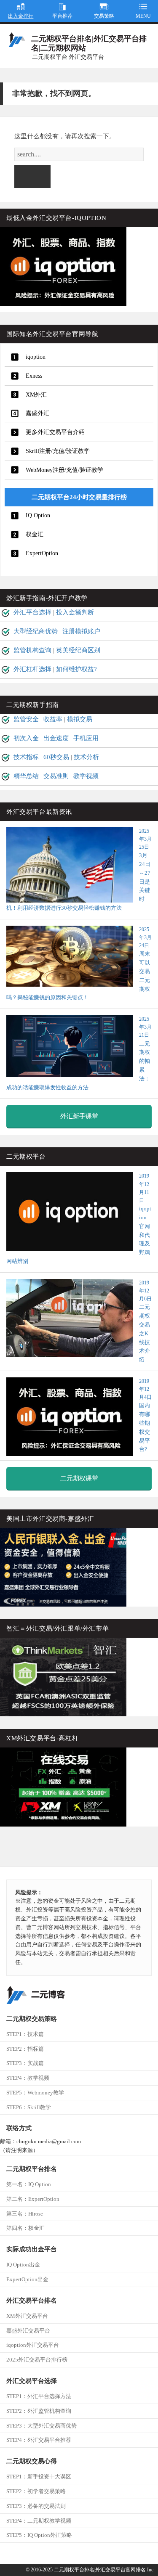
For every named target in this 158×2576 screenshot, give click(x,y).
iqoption (36, 357)
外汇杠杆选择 (32, 669)
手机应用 (86, 738)
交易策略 (104, 16)
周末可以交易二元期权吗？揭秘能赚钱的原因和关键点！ (79, 964)
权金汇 (35, 534)
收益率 (53, 719)
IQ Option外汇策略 (39, 2535)
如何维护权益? (76, 669)
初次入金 (26, 738)
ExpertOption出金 (27, 2279)
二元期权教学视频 (39, 2521)
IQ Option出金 (23, 2265)
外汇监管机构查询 (39, 2411)
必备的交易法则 (36, 2506)
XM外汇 (36, 395)
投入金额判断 (75, 612)
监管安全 (26, 719)
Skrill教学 (29, 2107)
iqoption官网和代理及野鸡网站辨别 (79, 1219)
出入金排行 (21, 16)
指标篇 (25, 2049)
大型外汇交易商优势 (42, 2426)
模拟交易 (80, 719)
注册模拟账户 (81, 631)
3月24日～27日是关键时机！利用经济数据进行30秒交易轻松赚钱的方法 (79, 870)
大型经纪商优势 (36, 631)
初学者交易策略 (36, 2491)
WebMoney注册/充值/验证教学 (64, 470)
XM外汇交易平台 (27, 2316)
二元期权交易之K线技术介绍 (145, 1321)
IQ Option (38, 515)
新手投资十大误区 (39, 2477)
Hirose (25, 2214)
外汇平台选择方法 (39, 2396)
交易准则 (56, 776)
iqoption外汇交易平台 (33, 2345)
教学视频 (86, 776)
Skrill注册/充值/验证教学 (58, 451)
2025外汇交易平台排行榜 (37, 2360)
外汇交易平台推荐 (39, 2440)
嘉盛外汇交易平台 (28, 2331)
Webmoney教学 (35, 2093)
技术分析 (86, 757)
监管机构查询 (32, 650)
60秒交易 (56, 757)
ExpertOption (42, 553)
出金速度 (56, 738)
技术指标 (26, 757)
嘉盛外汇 (37, 413)
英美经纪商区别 (78, 650)
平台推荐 (62, 16)
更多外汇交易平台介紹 (55, 432)
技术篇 (25, 2034)
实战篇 (25, 2063)
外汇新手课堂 (79, 1116)
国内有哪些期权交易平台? (145, 1415)
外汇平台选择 (32, 612)
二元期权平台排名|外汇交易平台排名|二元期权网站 (89, 43)
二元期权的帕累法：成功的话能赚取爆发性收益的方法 (79, 1053)
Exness (34, 376)
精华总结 (26, 776)
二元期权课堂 (79, 1478)
